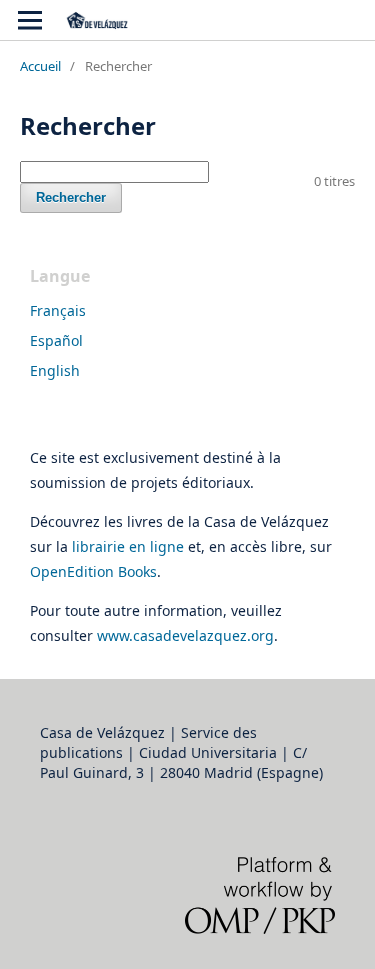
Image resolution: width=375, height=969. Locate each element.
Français (58, 310)
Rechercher (71, 197)
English (55, 370)
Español (56, 340)
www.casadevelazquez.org (185, 635)
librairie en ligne (128, 546)
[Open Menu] (30, 20)
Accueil (40, 66)
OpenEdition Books (93, 571)
